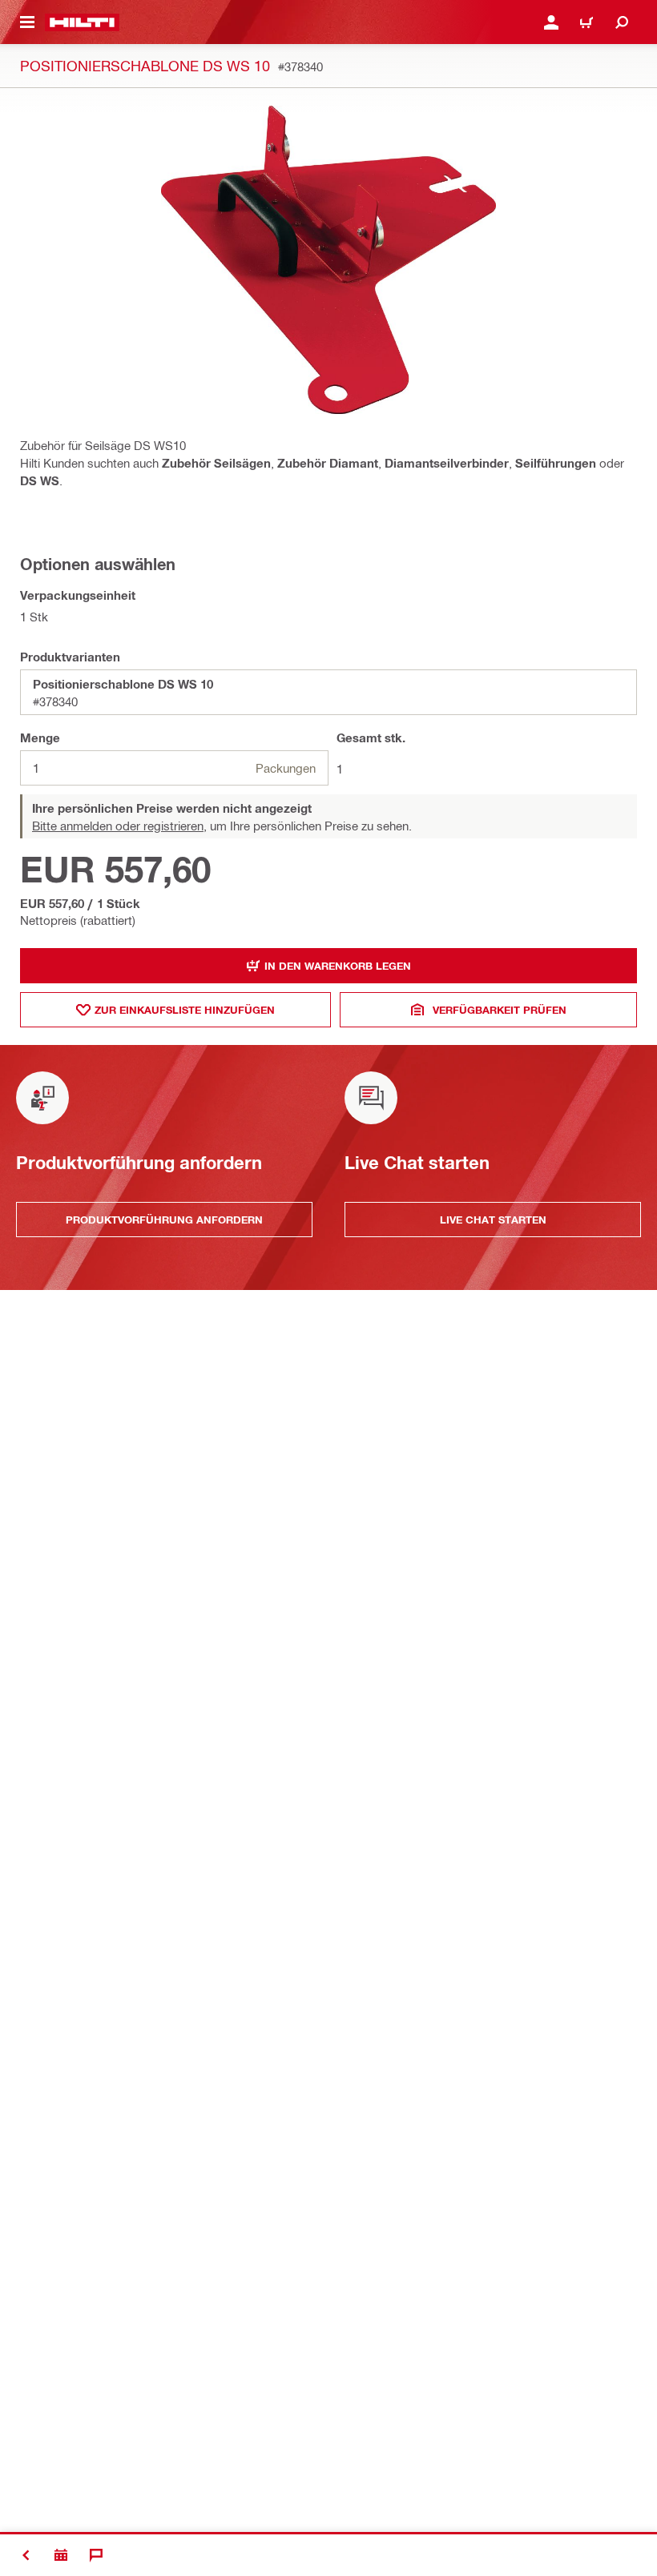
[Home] (82, 22)
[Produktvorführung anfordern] (61, 2555)
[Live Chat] (96, 2555)
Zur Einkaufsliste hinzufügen (185, 1010)
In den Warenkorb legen (338, 966)
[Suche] (622, 22)
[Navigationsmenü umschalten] (27, 22)
